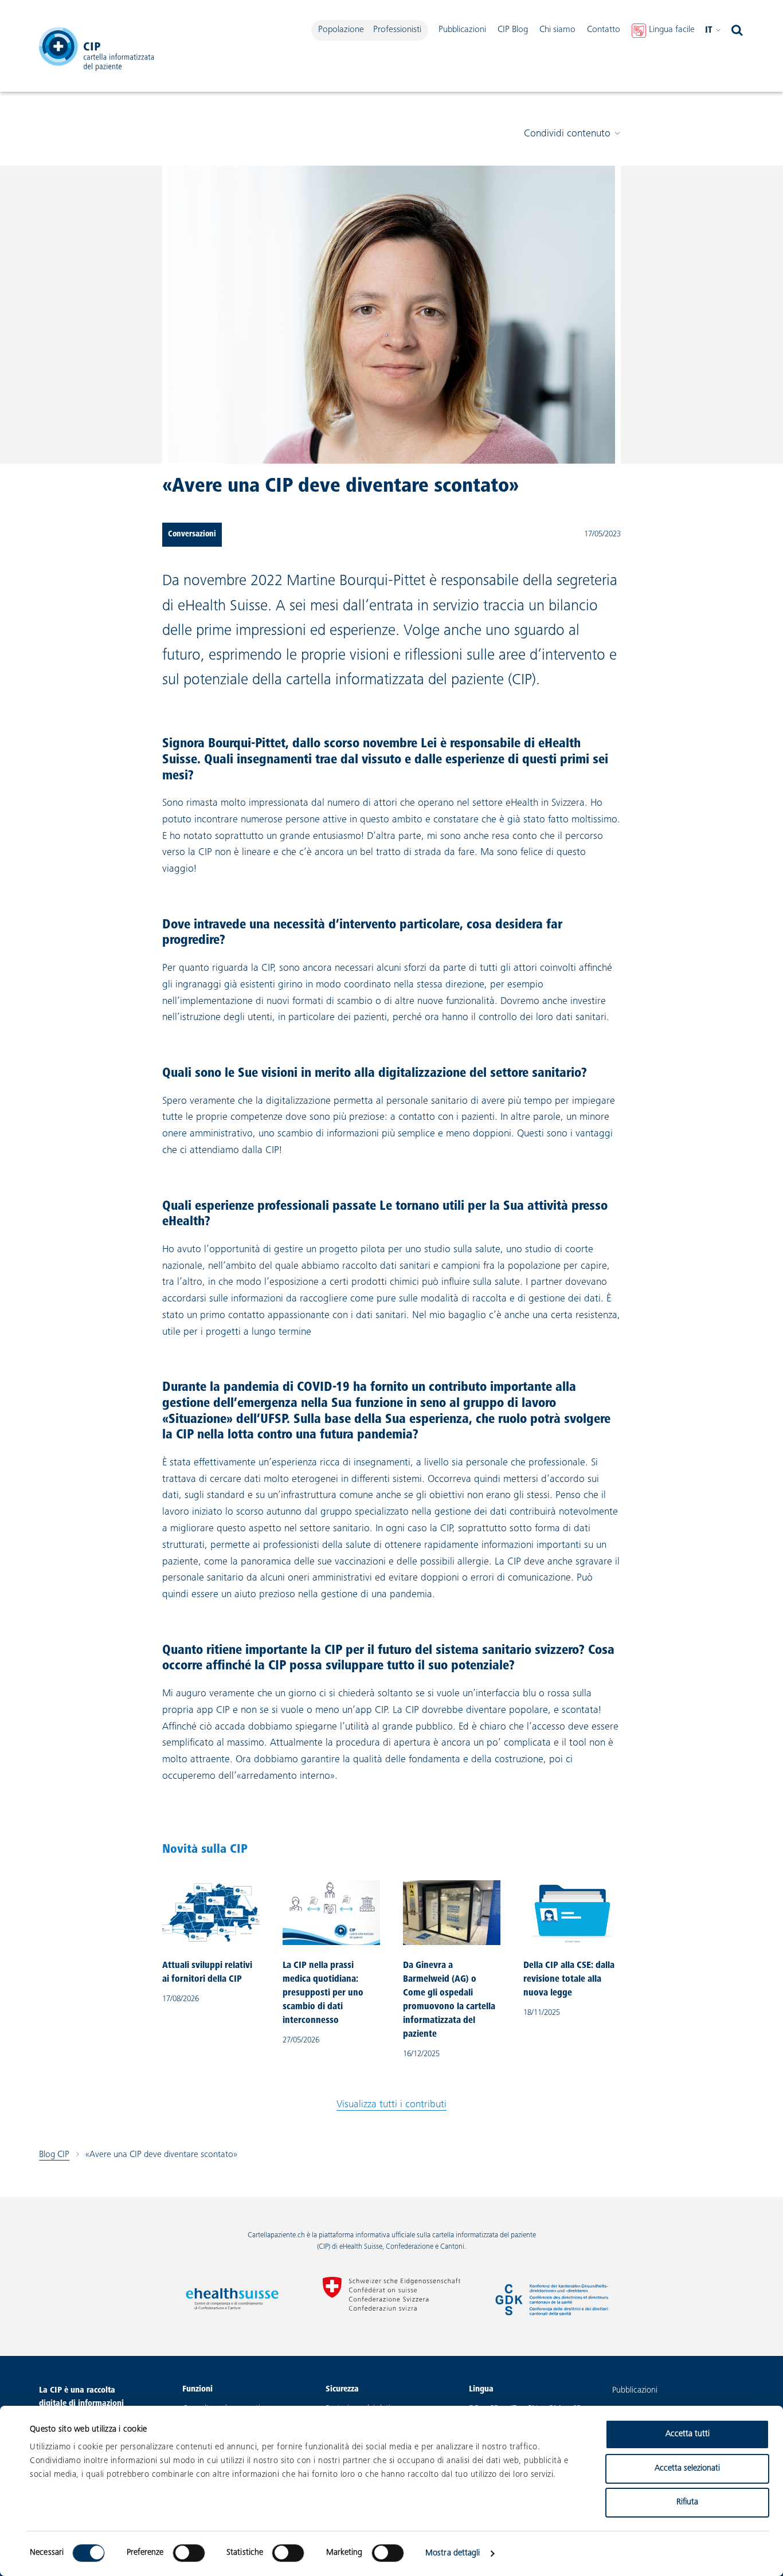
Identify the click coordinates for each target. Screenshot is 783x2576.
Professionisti (397, 30)
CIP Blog (513, 30)
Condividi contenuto (567, 134)
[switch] (189, 2553)
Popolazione (341, 30)
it (708, 30)
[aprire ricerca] (737, 30)
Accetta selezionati (687, 2469)
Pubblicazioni (462, 30)
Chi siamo (557, 30)
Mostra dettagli (453, 2553)
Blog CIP (54, 2155)
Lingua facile (672, 30)
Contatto (604, 30)
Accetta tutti (688, 2434)
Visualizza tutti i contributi (391, 2105)
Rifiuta (687, 2502)
